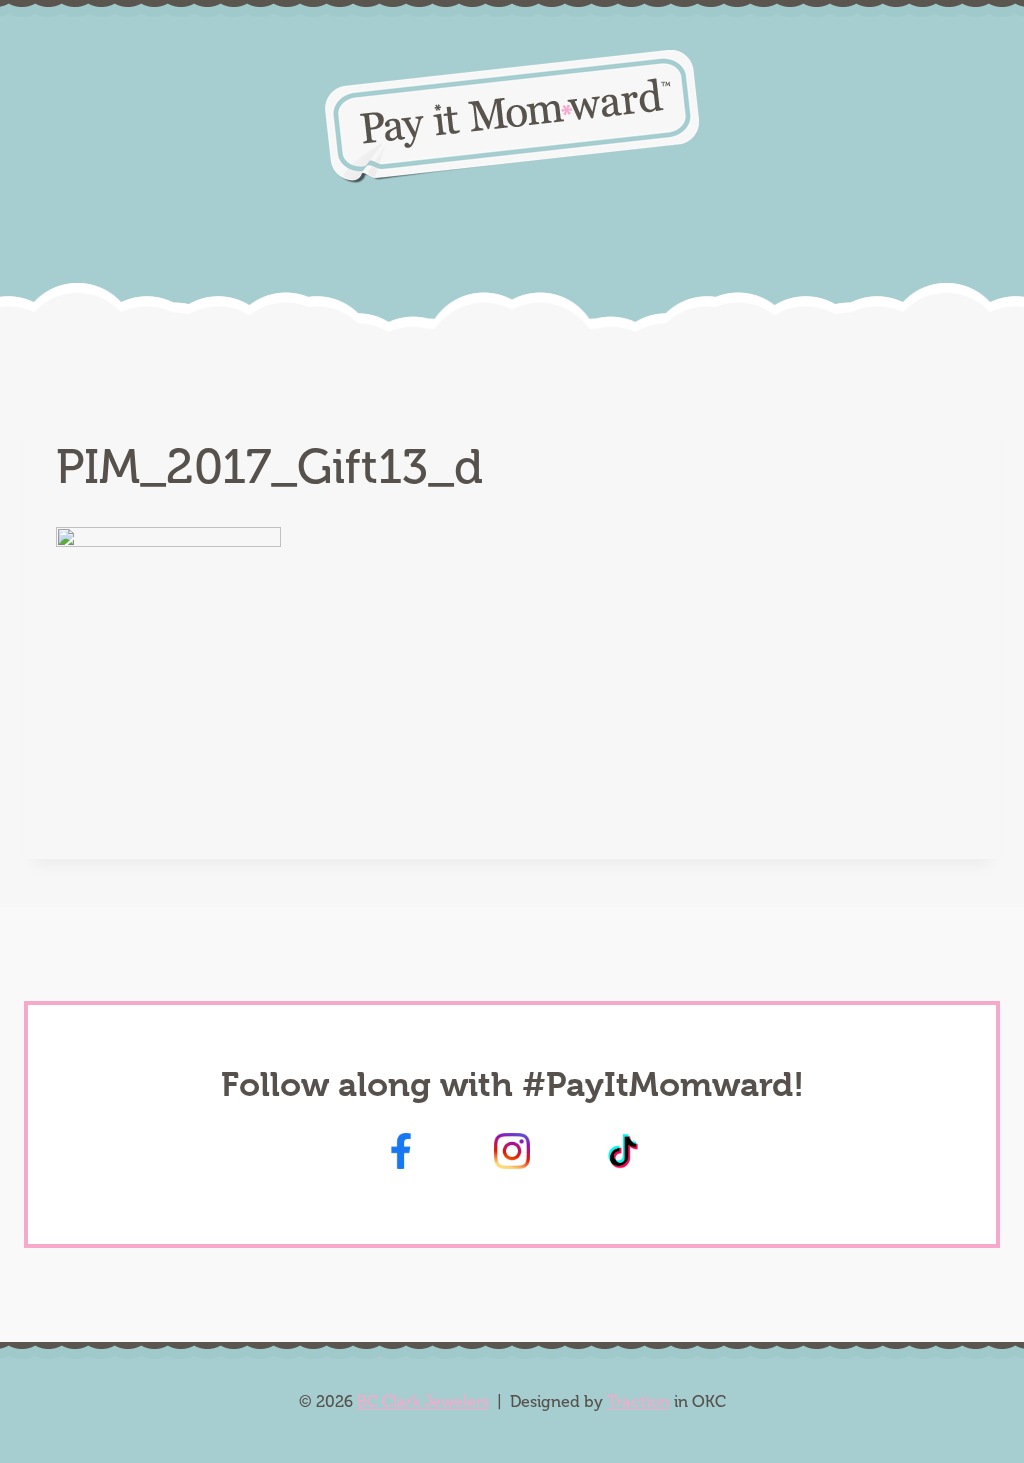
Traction (638, 1401)
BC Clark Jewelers (423, 1401)
